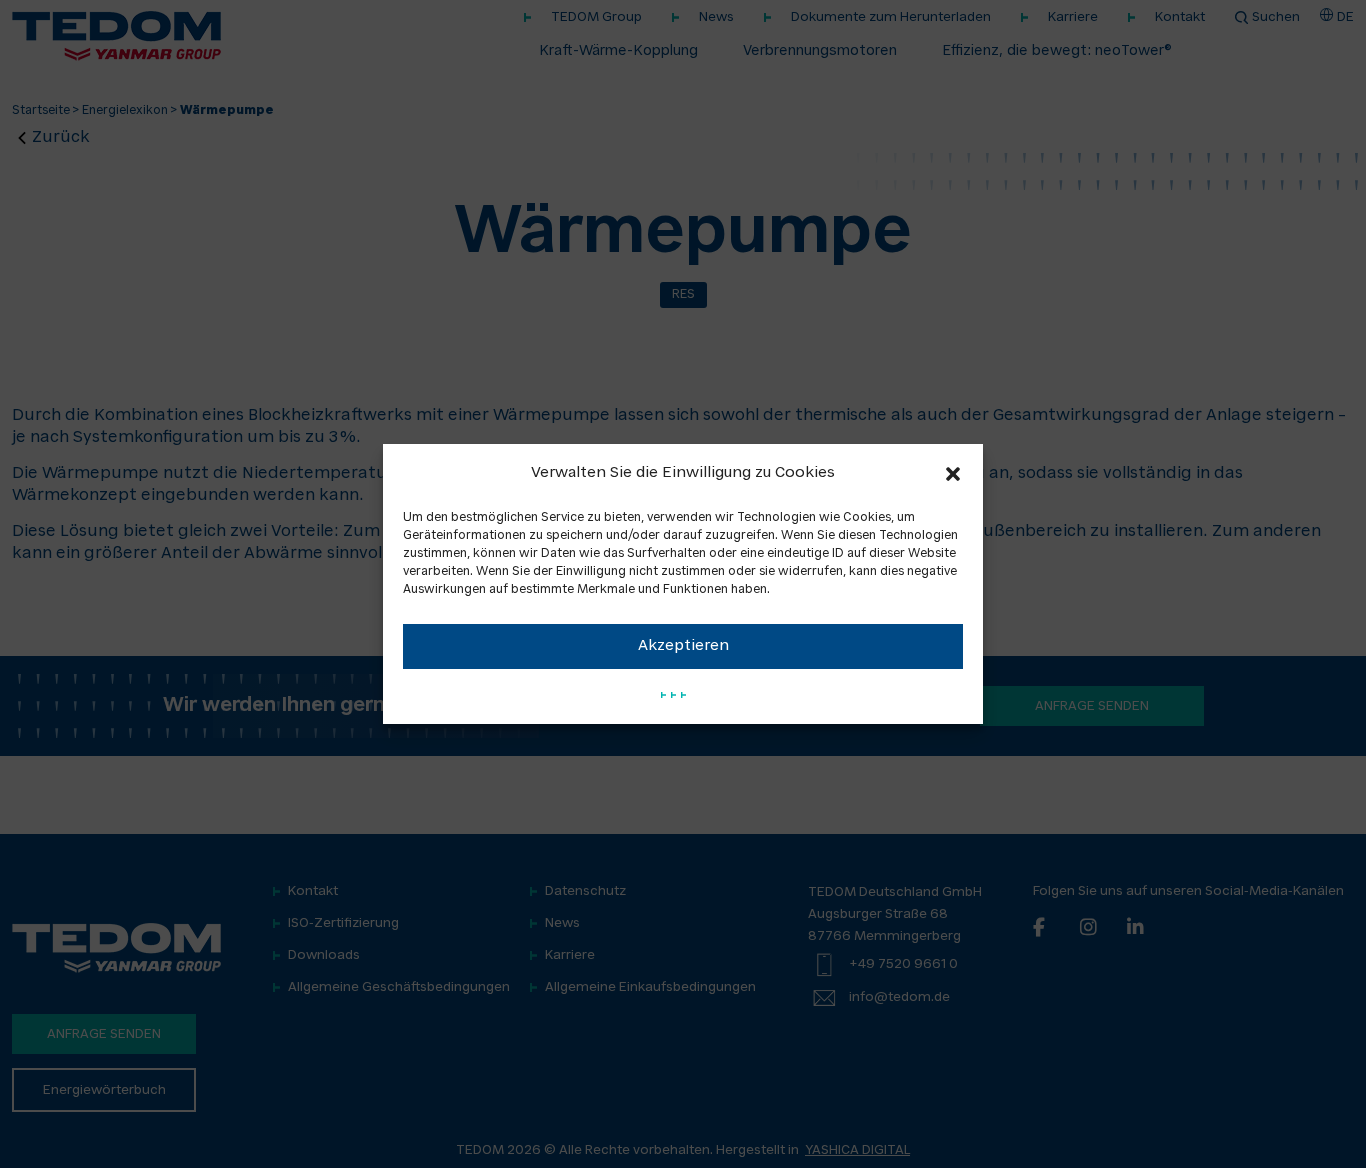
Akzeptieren (683, 646)
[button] (953, 474)
